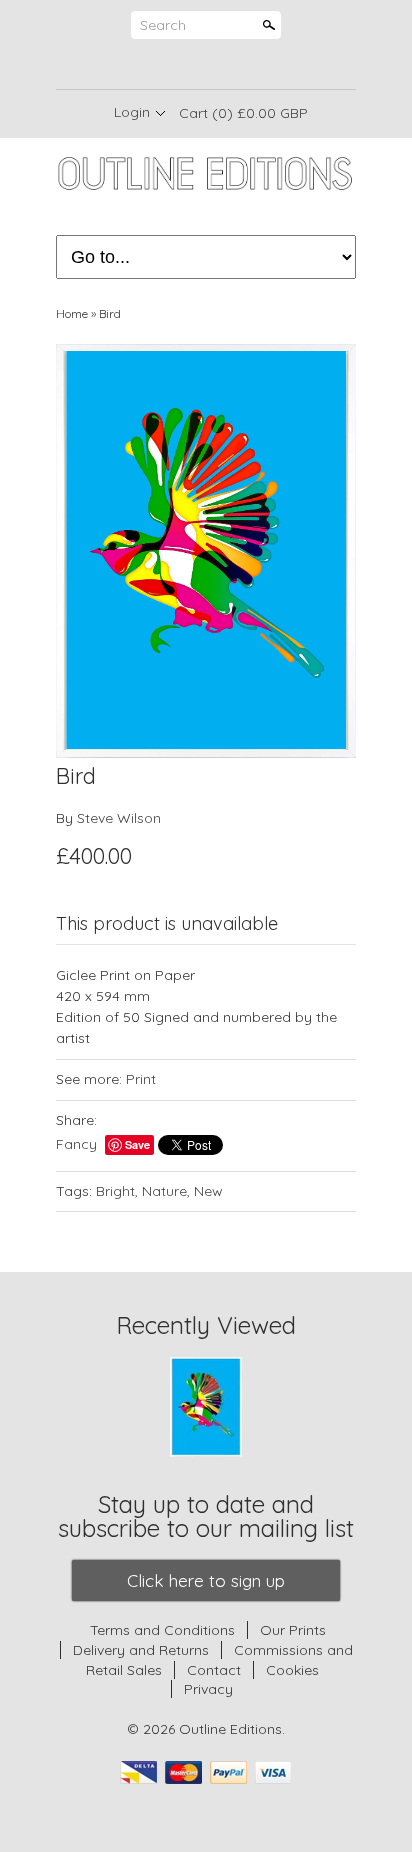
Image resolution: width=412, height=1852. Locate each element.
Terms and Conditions (162, 1630)
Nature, (166, 1191)
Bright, (117, 1191)
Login (132, 112)
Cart (243, 113)
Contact (214, 1670)
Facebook (171, 65)
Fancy (76, 1144)
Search (163, 25)
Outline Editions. (232, 1729)
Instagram (239, 65)
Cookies (292, 1670)
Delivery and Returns (141, 1650)
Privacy (208, 1689)
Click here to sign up (206, 1580)
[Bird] (206, 551)
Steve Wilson (119, 818)
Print (141, 1079)
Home (72, 313)
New (208, 1191)
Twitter (205, 65)
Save (137, 1144)
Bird (110, 313)
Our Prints (293, 1630)
